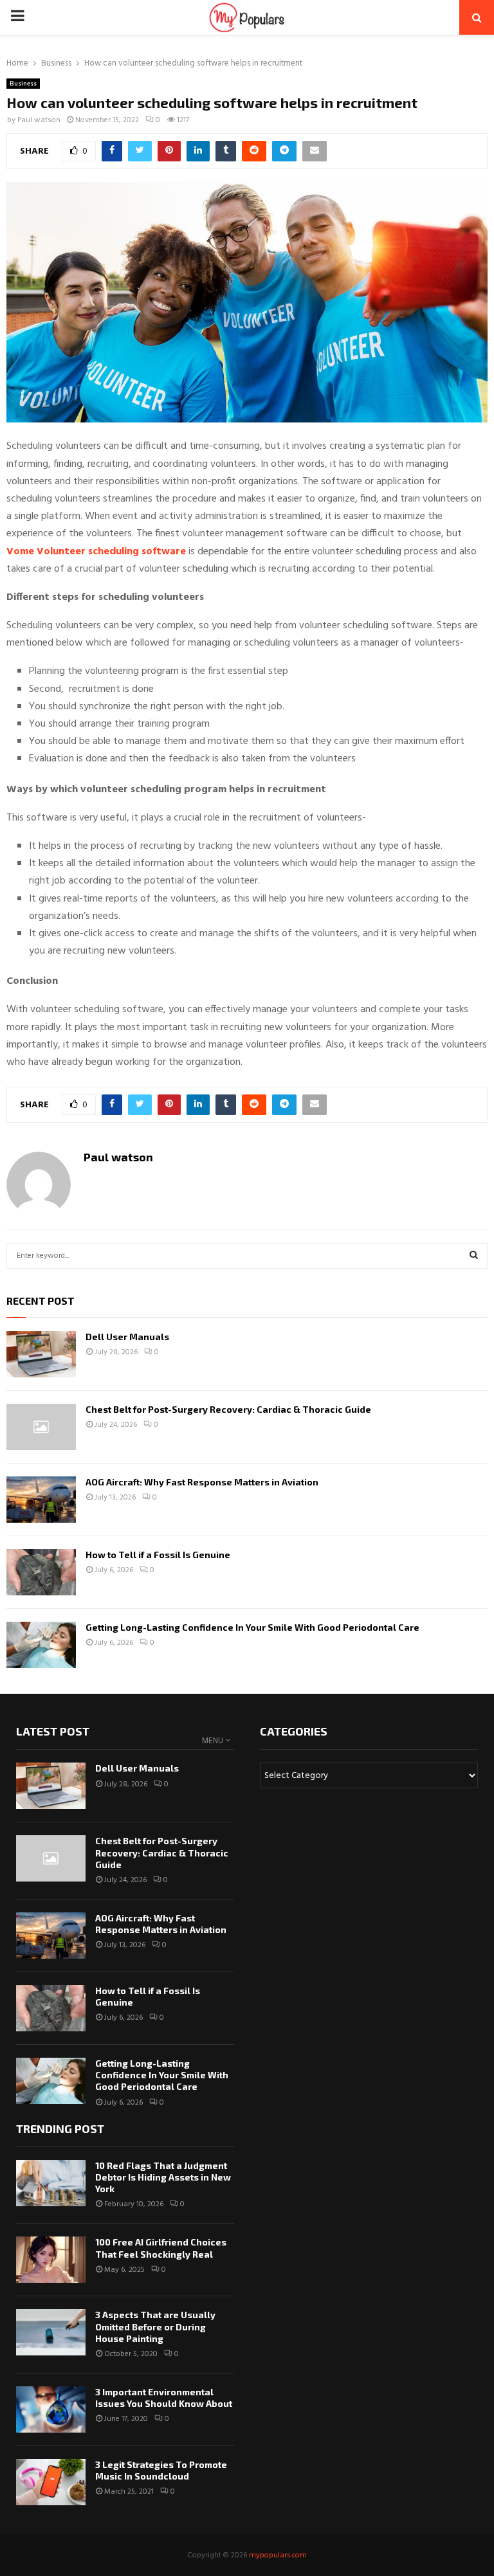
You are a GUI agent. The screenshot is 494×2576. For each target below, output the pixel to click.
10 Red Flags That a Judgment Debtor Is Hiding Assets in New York (163, 2177)
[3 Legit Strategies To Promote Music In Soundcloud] (51, 2482)
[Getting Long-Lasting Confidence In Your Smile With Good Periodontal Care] (41, 1645)
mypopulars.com (278, 2555)
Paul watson (39, 120)
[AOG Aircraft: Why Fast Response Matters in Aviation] (41, 1500)
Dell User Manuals (127, 1337)
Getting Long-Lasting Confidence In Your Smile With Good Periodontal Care (252, 1627)
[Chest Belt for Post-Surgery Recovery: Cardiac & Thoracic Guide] (41, 1427)
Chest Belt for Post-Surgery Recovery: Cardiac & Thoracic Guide (228, 1409)
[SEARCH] (474, 1256)
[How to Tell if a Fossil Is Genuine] (41, 1572)
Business (23, 84)
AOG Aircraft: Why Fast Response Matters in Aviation (202, 1482)
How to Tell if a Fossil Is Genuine (158, 1555)
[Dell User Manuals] (41, 1354)
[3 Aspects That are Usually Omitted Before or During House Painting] (51, 2332)
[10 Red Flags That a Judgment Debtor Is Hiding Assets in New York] (51, 2183)
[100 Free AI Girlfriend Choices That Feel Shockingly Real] (51, 2260)
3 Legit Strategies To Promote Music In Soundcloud (161, 2470)
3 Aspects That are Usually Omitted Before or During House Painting (155, 2326)
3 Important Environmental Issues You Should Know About (164, 2398)
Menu (213, 1741)
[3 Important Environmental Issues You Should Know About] (51, 2409)
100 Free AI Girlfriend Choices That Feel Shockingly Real (161, 2248)
